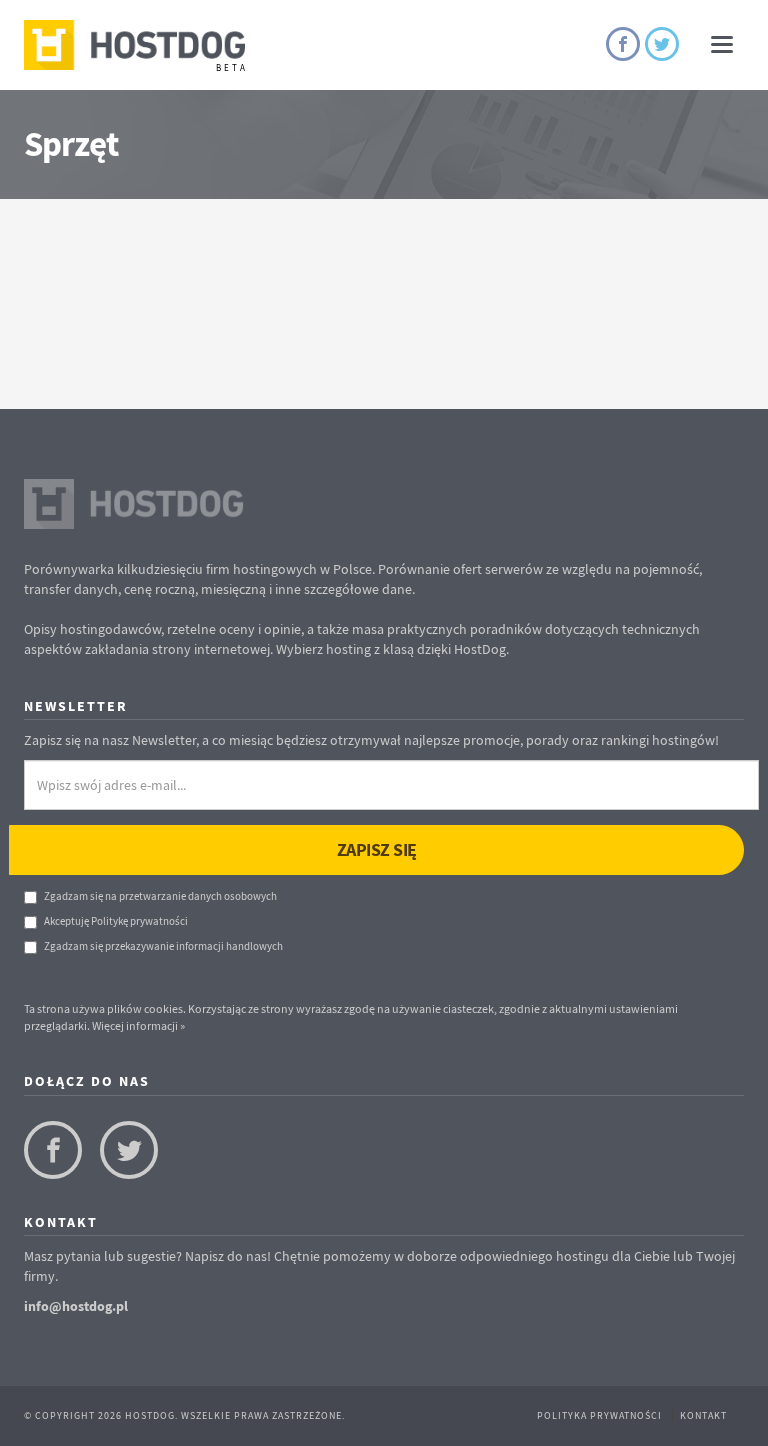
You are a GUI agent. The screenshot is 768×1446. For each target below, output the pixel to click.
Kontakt (703, 1415)
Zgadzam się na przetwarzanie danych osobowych (160, 896)
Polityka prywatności (599, 1415)
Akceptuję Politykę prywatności (116, 921)
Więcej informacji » (138, 1025)
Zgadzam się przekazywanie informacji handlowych (163, 946)
